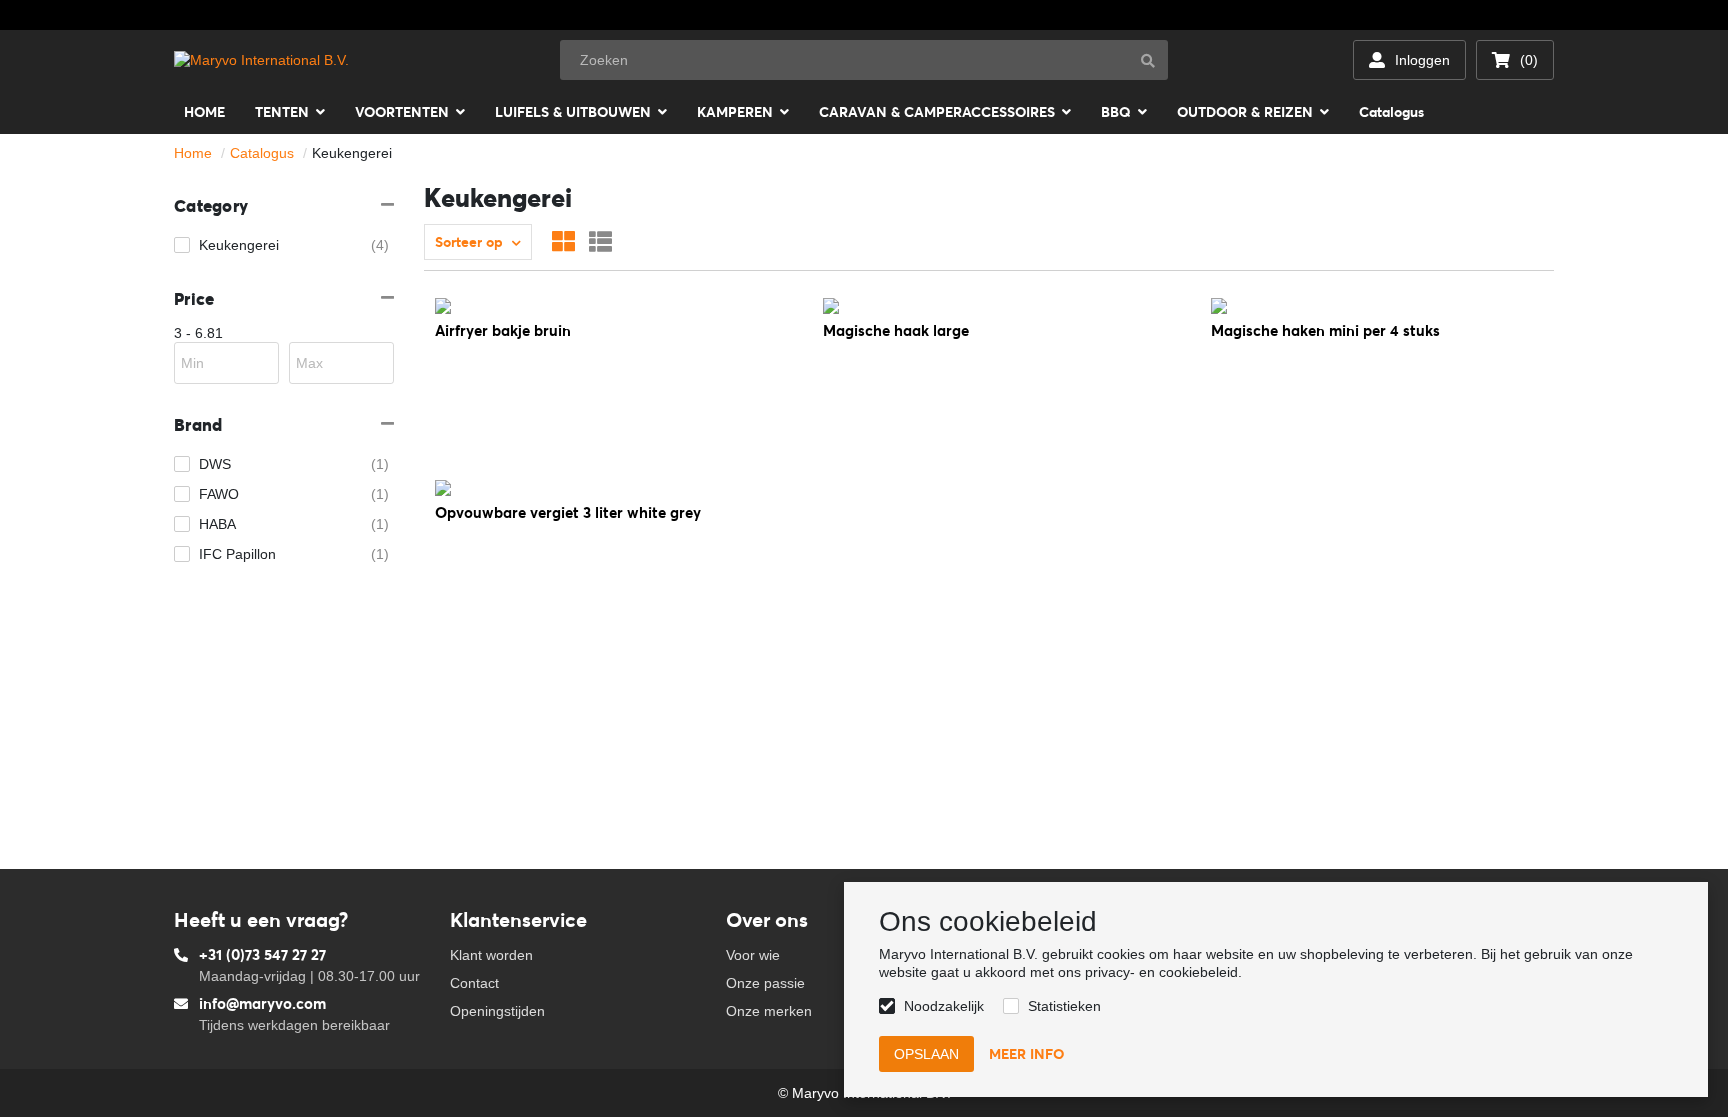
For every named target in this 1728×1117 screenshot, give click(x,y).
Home (193, 153)
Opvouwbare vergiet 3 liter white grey (568, 512)
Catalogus (262, 153)
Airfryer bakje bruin (503, 330)
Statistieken (1064, 1006)
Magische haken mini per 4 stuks (1325, 330)
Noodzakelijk (944, 1006)
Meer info (1026, 1054)
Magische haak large (896, 330)
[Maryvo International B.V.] (261, 60)
